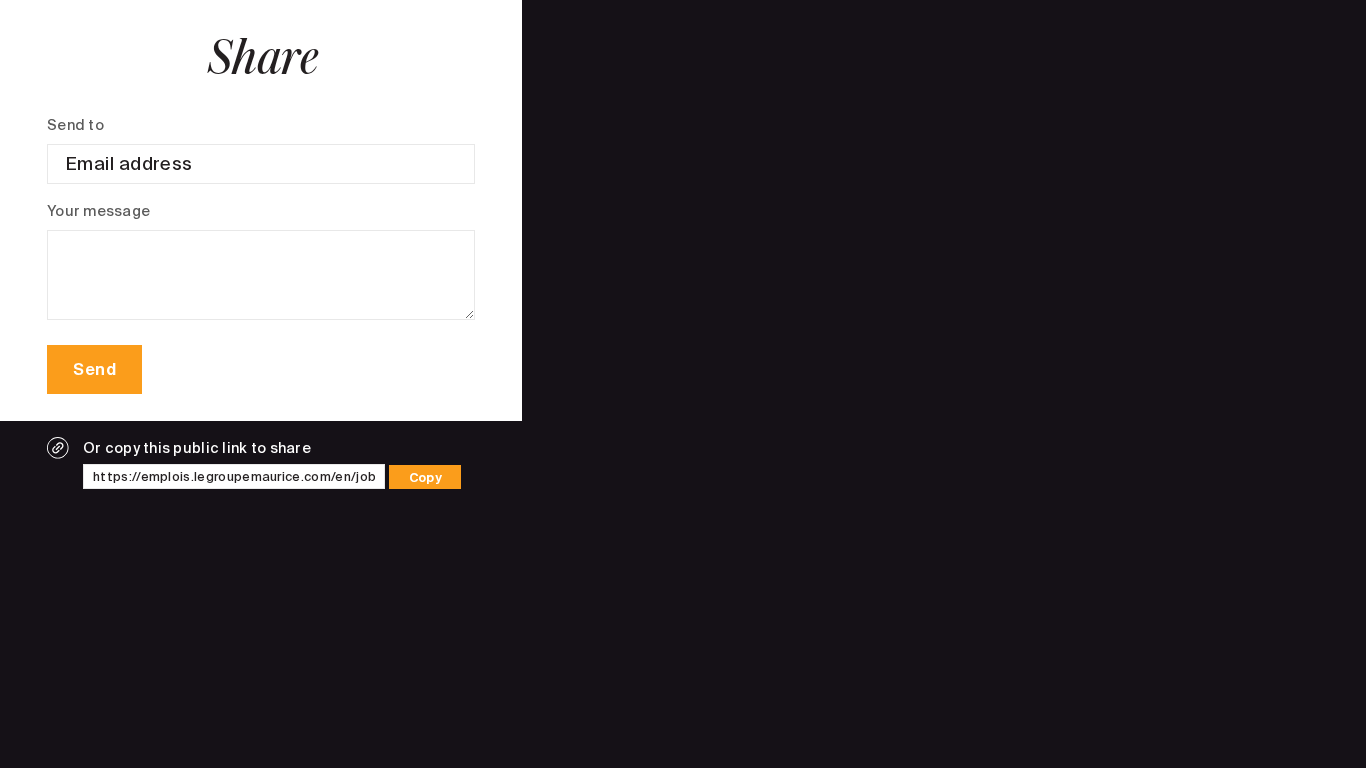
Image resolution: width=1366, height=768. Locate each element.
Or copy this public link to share (197, 448)
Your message (98, 211)
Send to (75, 125)
